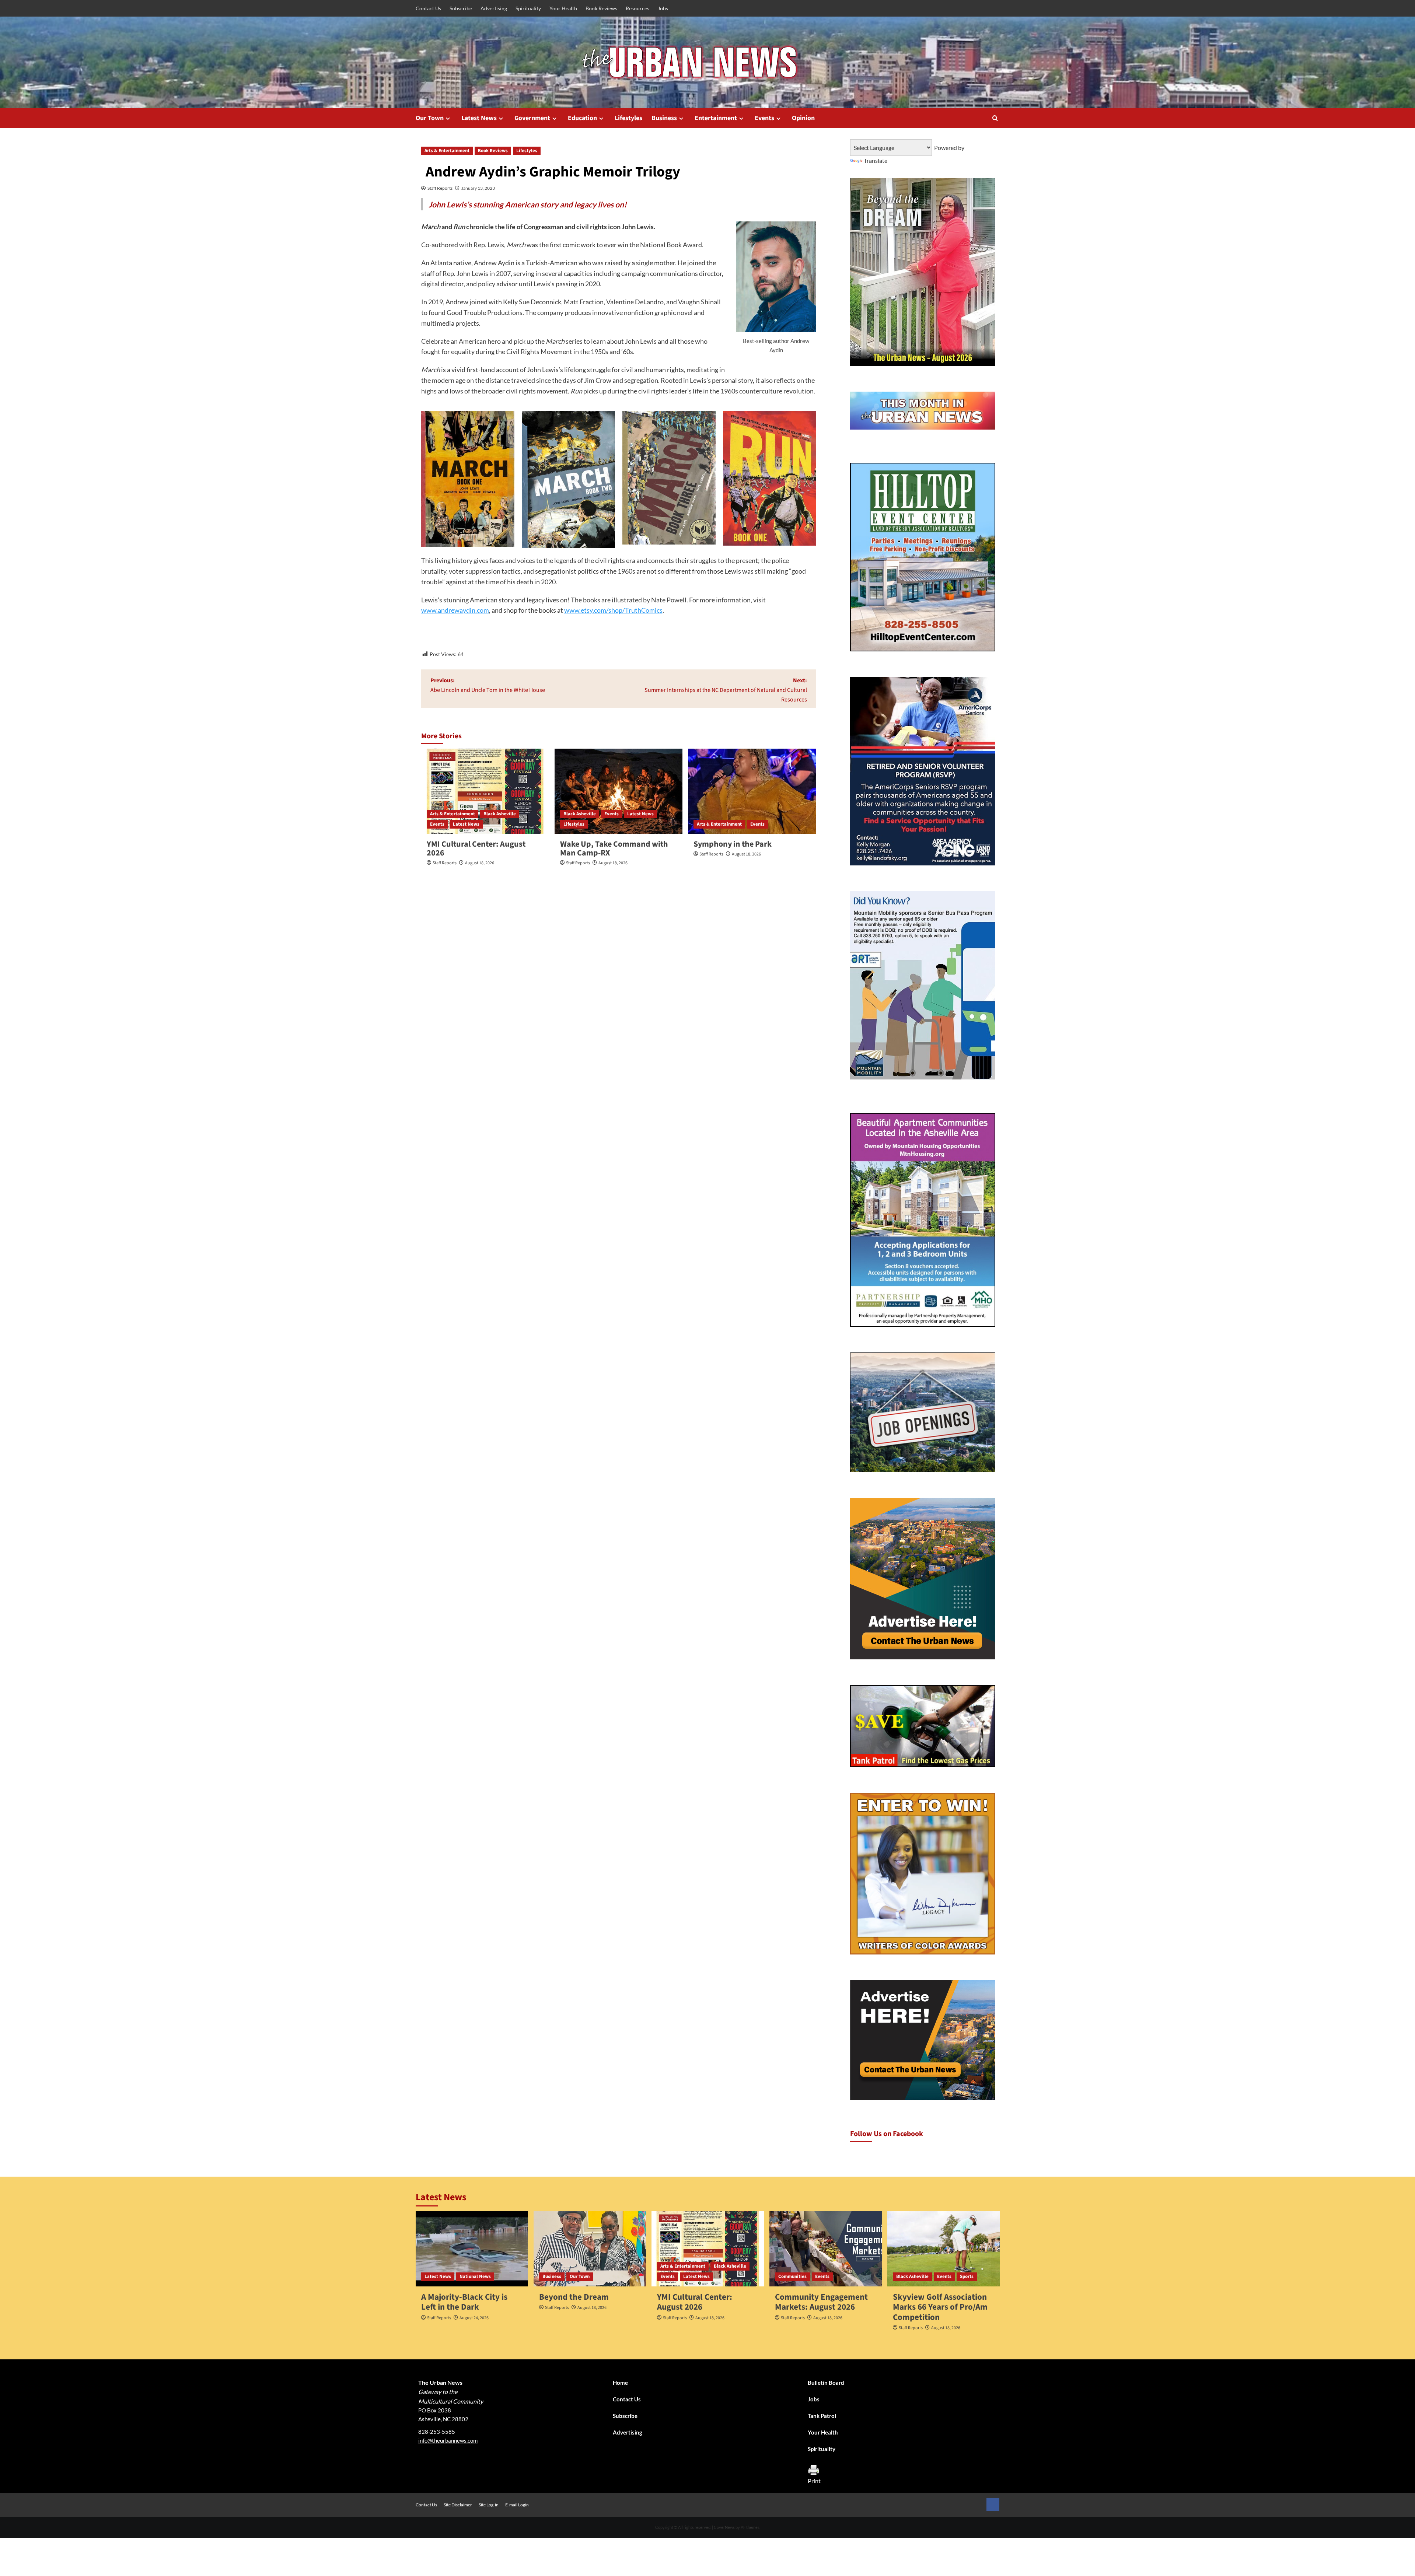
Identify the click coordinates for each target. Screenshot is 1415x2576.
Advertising (494, 8)
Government (532, 118)
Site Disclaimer (458, 2505)
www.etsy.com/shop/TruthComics (613, 610)
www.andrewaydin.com (455, 610)
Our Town (430, 118)
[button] (995, 118)
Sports (967, 2276)
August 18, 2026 (480, 863)
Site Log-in (489, 2505)
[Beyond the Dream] (590, 2249)
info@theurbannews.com (448, 2440)
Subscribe (461, 8)
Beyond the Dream (574, 2297)
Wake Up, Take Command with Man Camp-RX (614, 848)
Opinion (803, 118)
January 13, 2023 (478, 188)
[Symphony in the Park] (752, 791)
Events (764, 118)
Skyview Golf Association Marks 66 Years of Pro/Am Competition (940, 2307)
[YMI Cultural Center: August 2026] (485, 791)
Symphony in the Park (733, 844)
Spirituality (528, 8)
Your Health (563, 8)
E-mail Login (517, 2505)
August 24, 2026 (474, 2318)
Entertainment (716, 118)
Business (664, 118)
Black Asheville (500, 814)
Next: (726, 690)
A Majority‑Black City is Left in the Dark (464, 2302)
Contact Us (428, 8)
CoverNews (724, 2527)
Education (582, 118)
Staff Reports (440, 188)
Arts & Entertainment (447, 151)
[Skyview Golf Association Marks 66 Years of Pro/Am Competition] (944, 2249)
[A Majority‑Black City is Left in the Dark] (472, 2249)
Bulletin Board (826, 2383)
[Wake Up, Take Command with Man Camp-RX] (619, 791)
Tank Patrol (822, 2416)
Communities (792, 2276)
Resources (637, 8)
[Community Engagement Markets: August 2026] (826, 2249)
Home (620, 2383)
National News (475, 2276)
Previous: (488, 685)
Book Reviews (601, 8)
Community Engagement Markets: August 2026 (821, 2302)
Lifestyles (628, 118)
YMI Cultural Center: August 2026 (476, 848)
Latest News (479, 118)
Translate (876, 160)
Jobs (663, 8)
